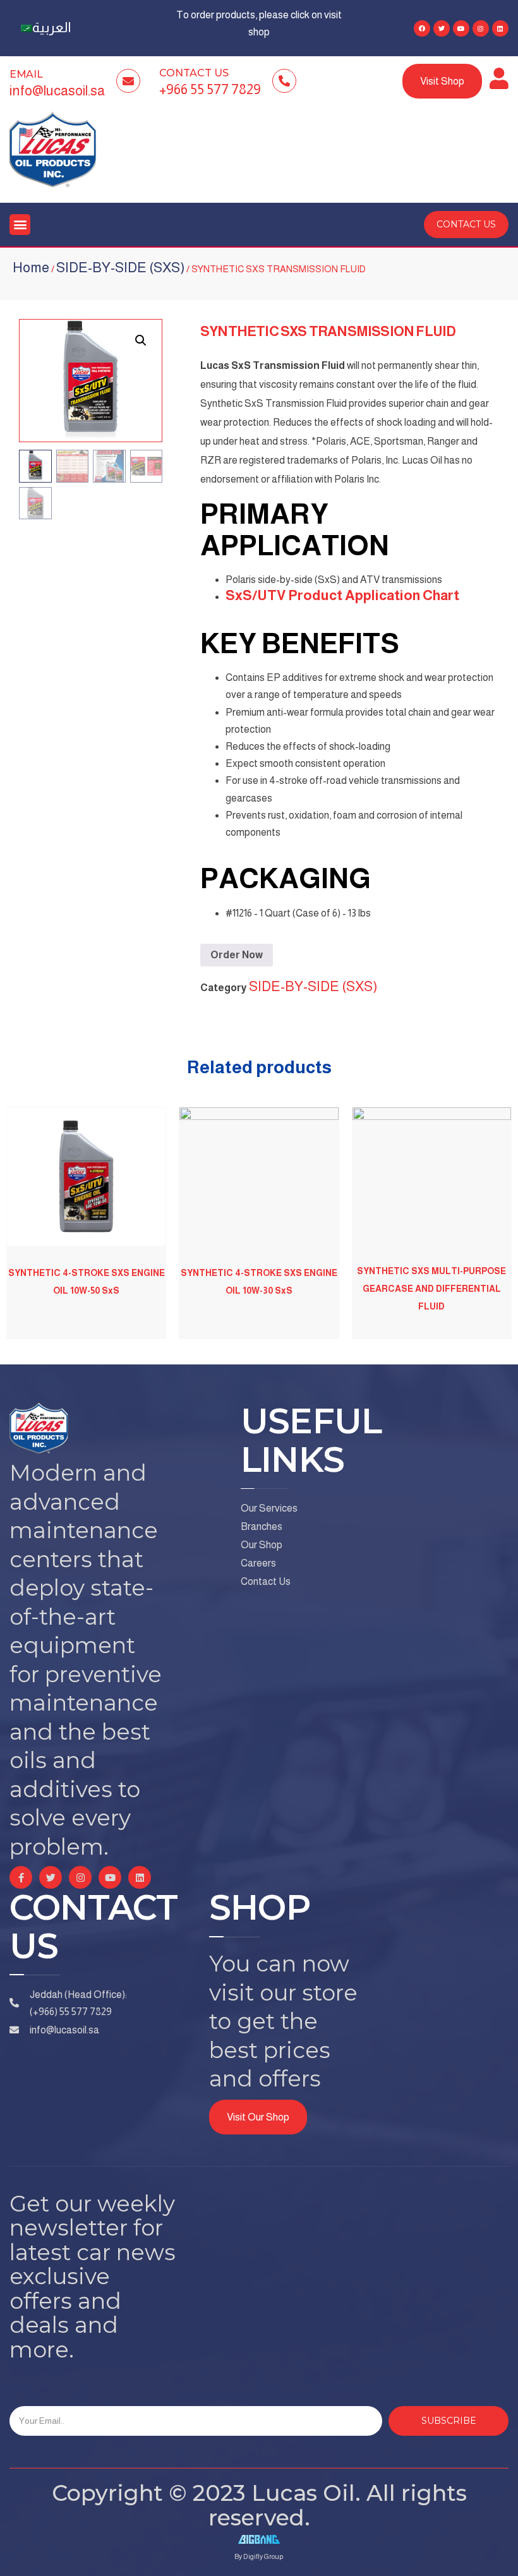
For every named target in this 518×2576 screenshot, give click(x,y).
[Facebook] (422, 28)
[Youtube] (461, 28)
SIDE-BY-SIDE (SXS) (120, 268)
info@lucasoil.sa (57, 91)
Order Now (237, 955)
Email (26, 74)
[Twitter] (442, 28)
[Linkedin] (500, 28)
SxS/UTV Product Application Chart (342, 595)
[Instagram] (481, 28)
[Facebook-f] (21, 1877)
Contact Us (194, 73)
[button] (20, 225)
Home (31, 268)
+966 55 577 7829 (210, 89)
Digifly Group (263, 2556)
